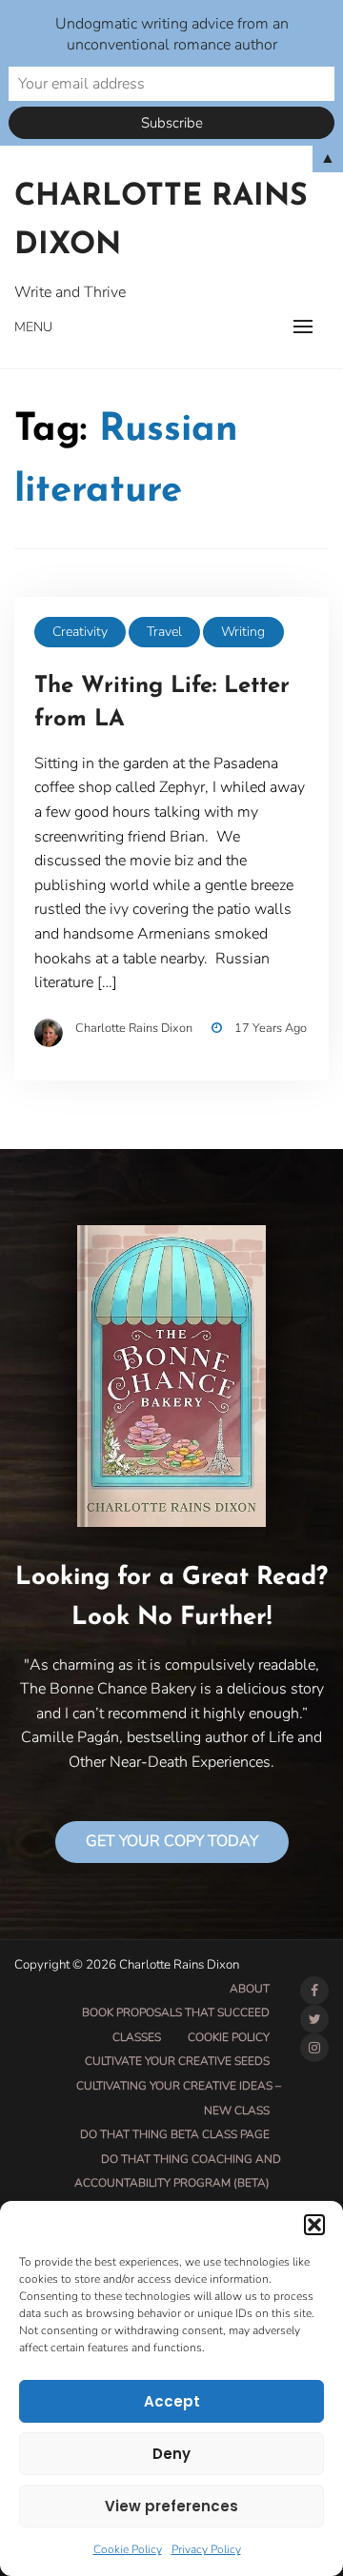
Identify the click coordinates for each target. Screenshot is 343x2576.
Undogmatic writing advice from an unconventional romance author (172, 34)
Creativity (80, 632)
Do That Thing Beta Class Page (175, 2134)
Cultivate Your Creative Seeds (177, 2061)
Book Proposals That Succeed (176, 2012)
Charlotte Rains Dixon (161, 221)
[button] (314, 2225)
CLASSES (137, 2037)
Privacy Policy (206, 2549)
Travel (164, 632)
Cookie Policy (128, 2549)
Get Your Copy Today (172, 1841)
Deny (171, 2454)
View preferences (171, 2506)
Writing (243, 632)
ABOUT (250, 1989)
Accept (172, 2401)
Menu (33, 327)
